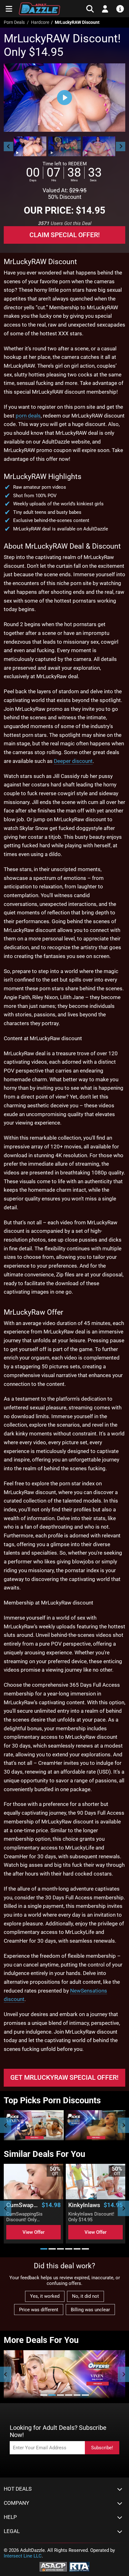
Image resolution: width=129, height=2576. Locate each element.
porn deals (28, 416)
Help (10, 2517)
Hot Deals (18, 2489)
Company (16, 2503)
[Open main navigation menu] (9, 9)
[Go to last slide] (8, 146)
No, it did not (85, 2296)
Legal (12, 2531)
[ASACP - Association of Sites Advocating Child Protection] (53, 2566)
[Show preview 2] (64, 146)
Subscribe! (102, 2448)
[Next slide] (121, 146)
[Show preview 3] (99, 146)
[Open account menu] (105, 9)
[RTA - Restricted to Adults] (79, 2566)
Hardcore (40, 22)
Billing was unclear (90, 2310)
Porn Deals (14, 22)
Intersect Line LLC (23, 2556)
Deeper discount (73, 761)
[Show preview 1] (30, 146)
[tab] (44, 2249)
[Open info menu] (120, 9)
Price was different (39, 2310)
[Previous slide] (6, 2125)
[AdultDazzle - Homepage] (39, 9)
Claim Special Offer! (65, 235)
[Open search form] (90, 9)
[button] (30, 146)
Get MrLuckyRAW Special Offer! (64, 2078)
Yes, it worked (45, 2296)
